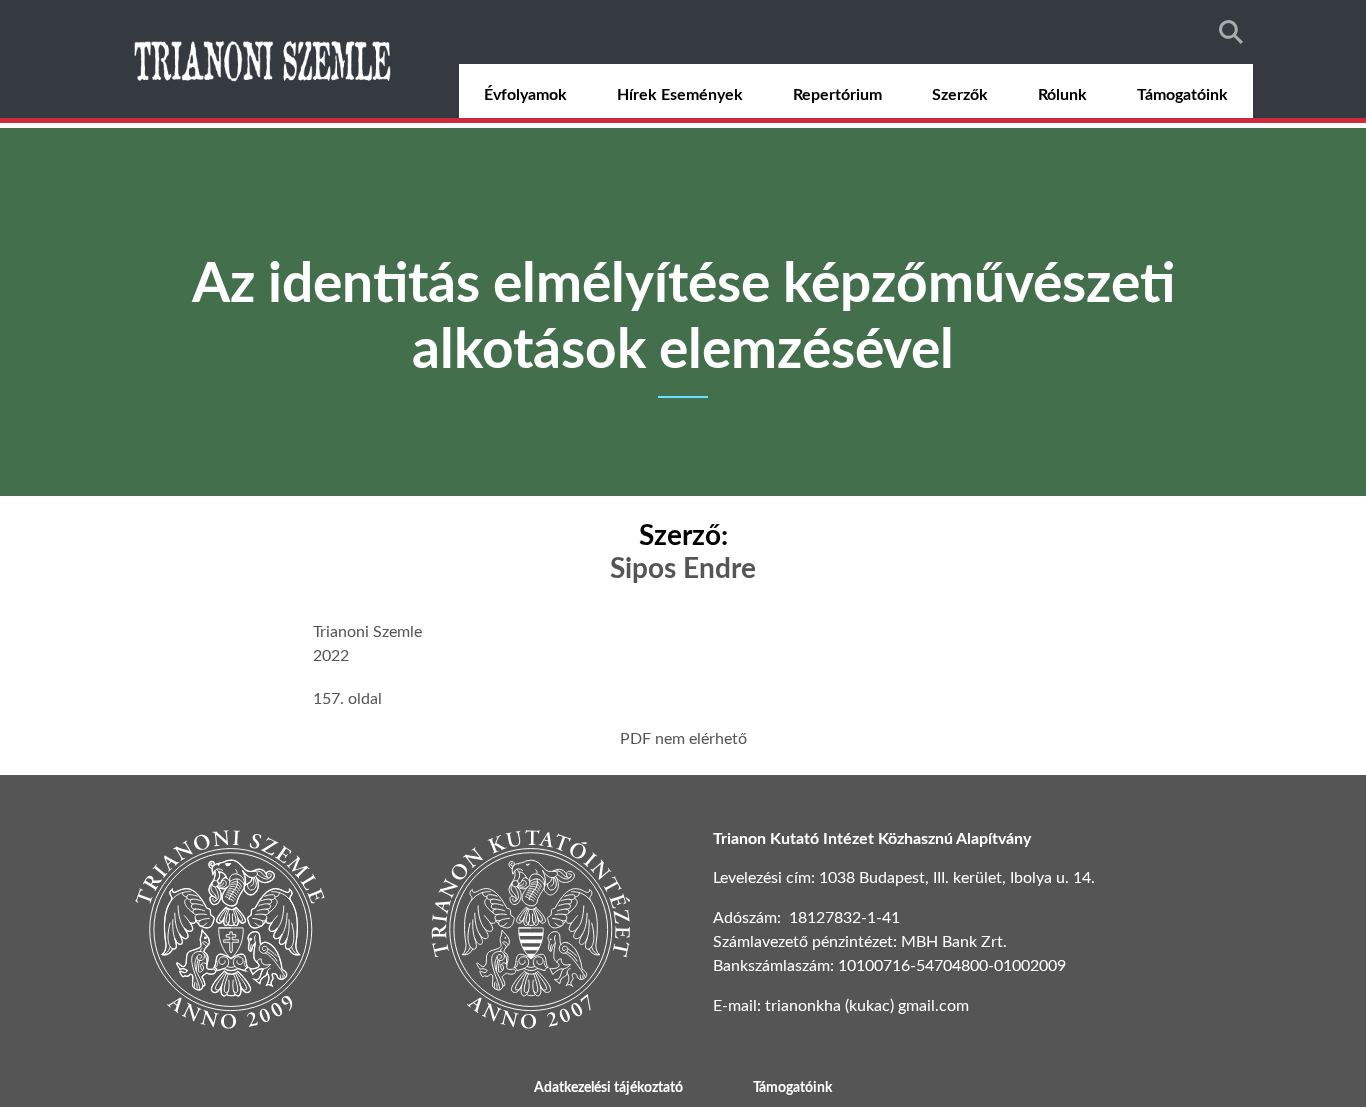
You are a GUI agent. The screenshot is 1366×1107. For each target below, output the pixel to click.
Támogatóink (1182, 95)
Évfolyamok (525, 95)
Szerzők (960, 95)
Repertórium (837, 95)
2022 (331, 656)
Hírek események (680, 95)
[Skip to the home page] (265, 59)
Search (1231, 32)
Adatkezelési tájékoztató (608, 1088)
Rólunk (1062, 95)
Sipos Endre (683, 569)
